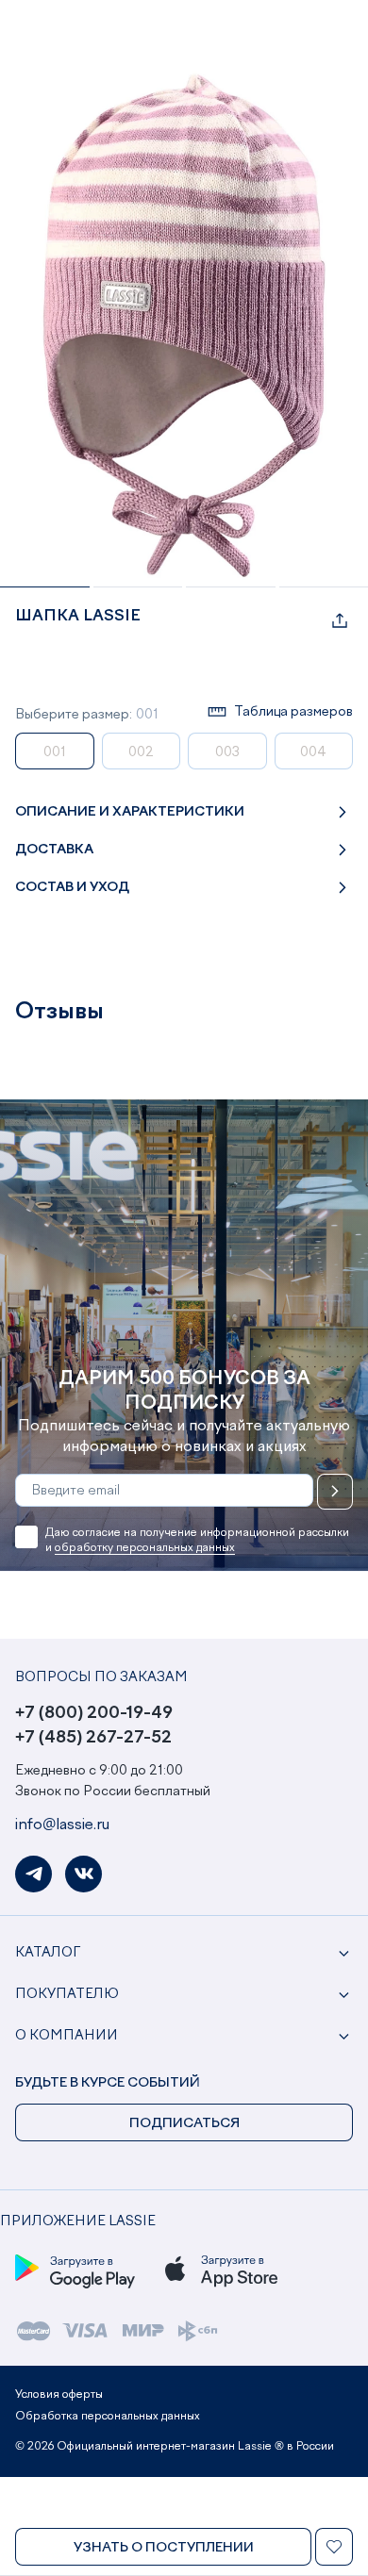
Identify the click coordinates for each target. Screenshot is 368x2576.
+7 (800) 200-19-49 (94, 1713)
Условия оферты (59, 2395)
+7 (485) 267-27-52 (93, 1738)
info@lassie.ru (62, 1825)
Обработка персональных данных (108, 2417)
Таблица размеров (293, 712)
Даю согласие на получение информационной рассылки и (197, 1541)
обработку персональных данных (145, 1548)
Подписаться (335, 1492)
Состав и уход (72, 887)
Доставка (54, 850)
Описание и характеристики (130, 812)
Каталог (48, 1953)
